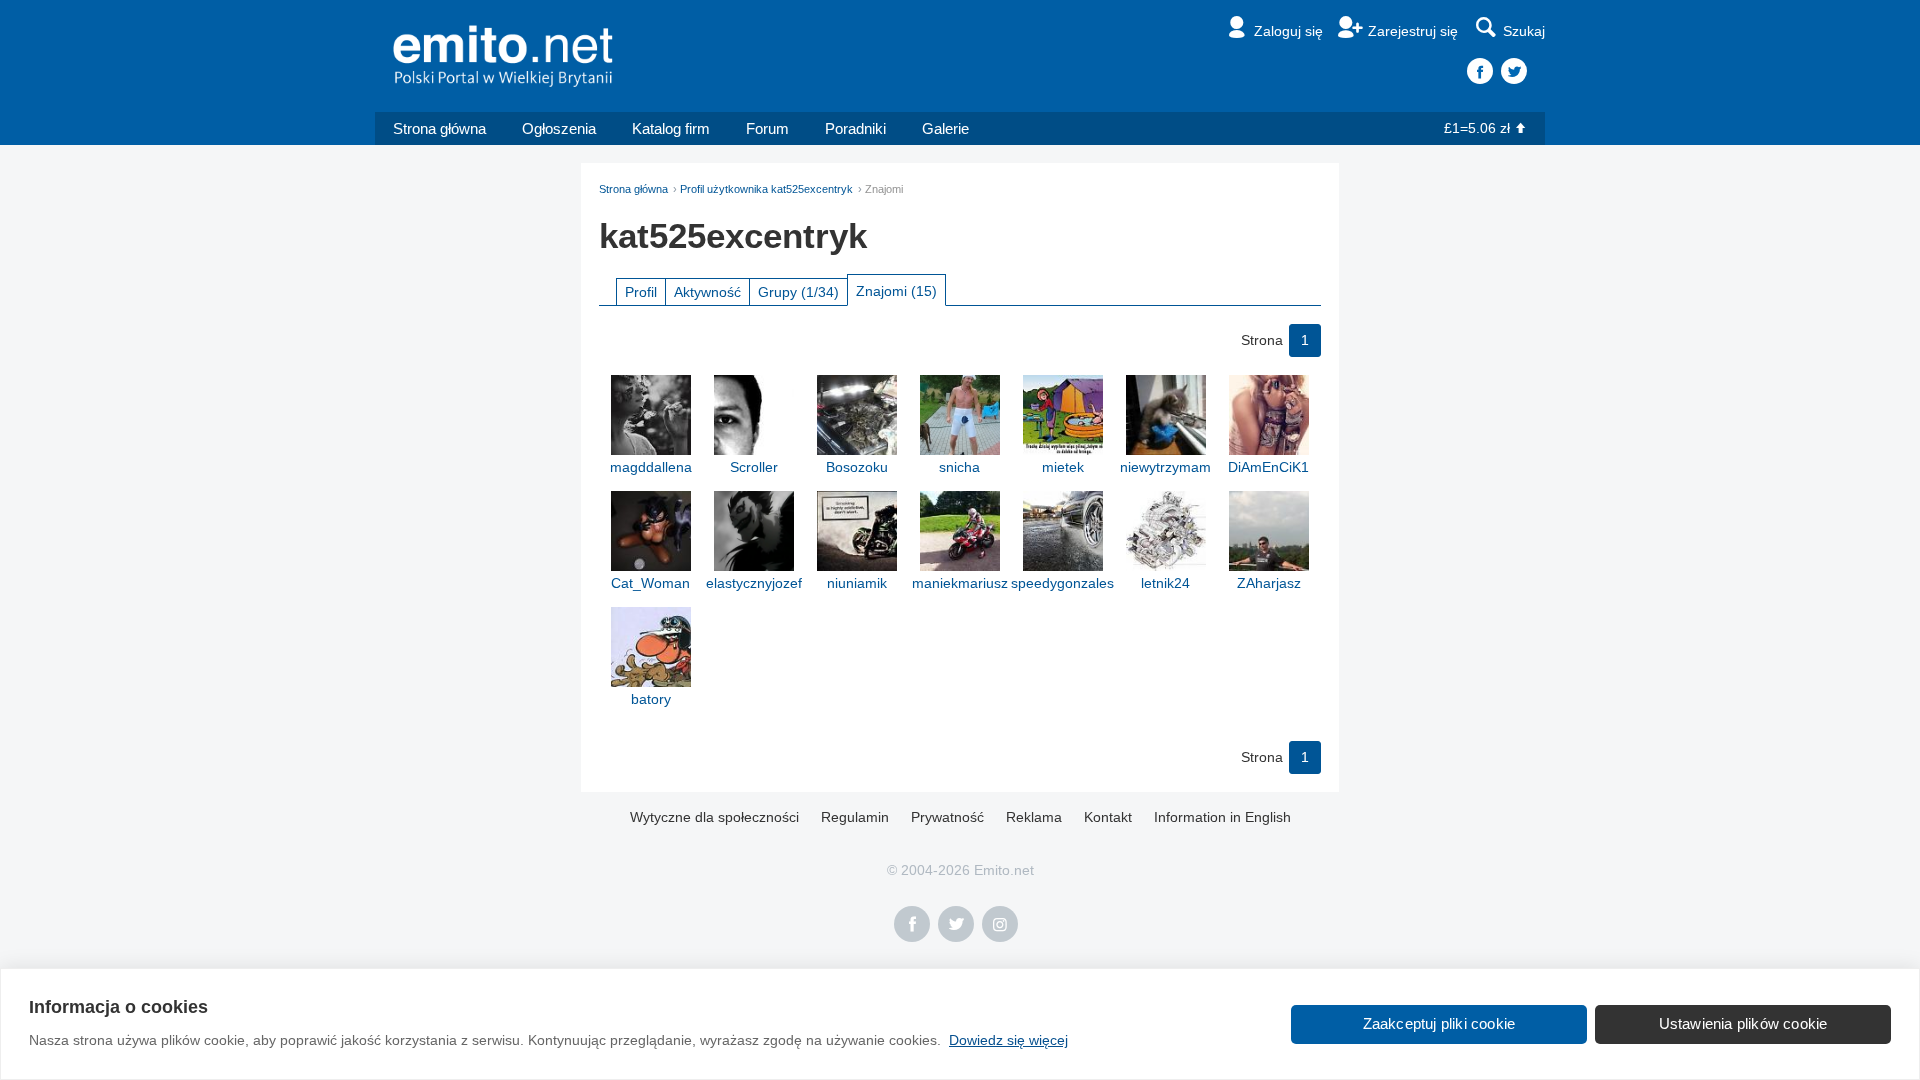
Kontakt (1108, 817)
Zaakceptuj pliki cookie (1439, 1023)
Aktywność (707, 292)
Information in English (1222, 817)
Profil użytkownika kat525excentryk (766, 189)
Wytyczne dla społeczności (714, 817)
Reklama (1034, 817)
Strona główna (439, 128)
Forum (767, 128)
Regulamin (855, 817)
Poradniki (855, 128)
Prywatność (947, 817)
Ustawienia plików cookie (1743, 1023)
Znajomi (896, 291)
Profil (641, 292)
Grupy (798, 292)
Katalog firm (671, 128)
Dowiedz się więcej (1008, 1040)
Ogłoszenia (559, 128)
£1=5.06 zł (1477, 128)
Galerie (945, 128)
